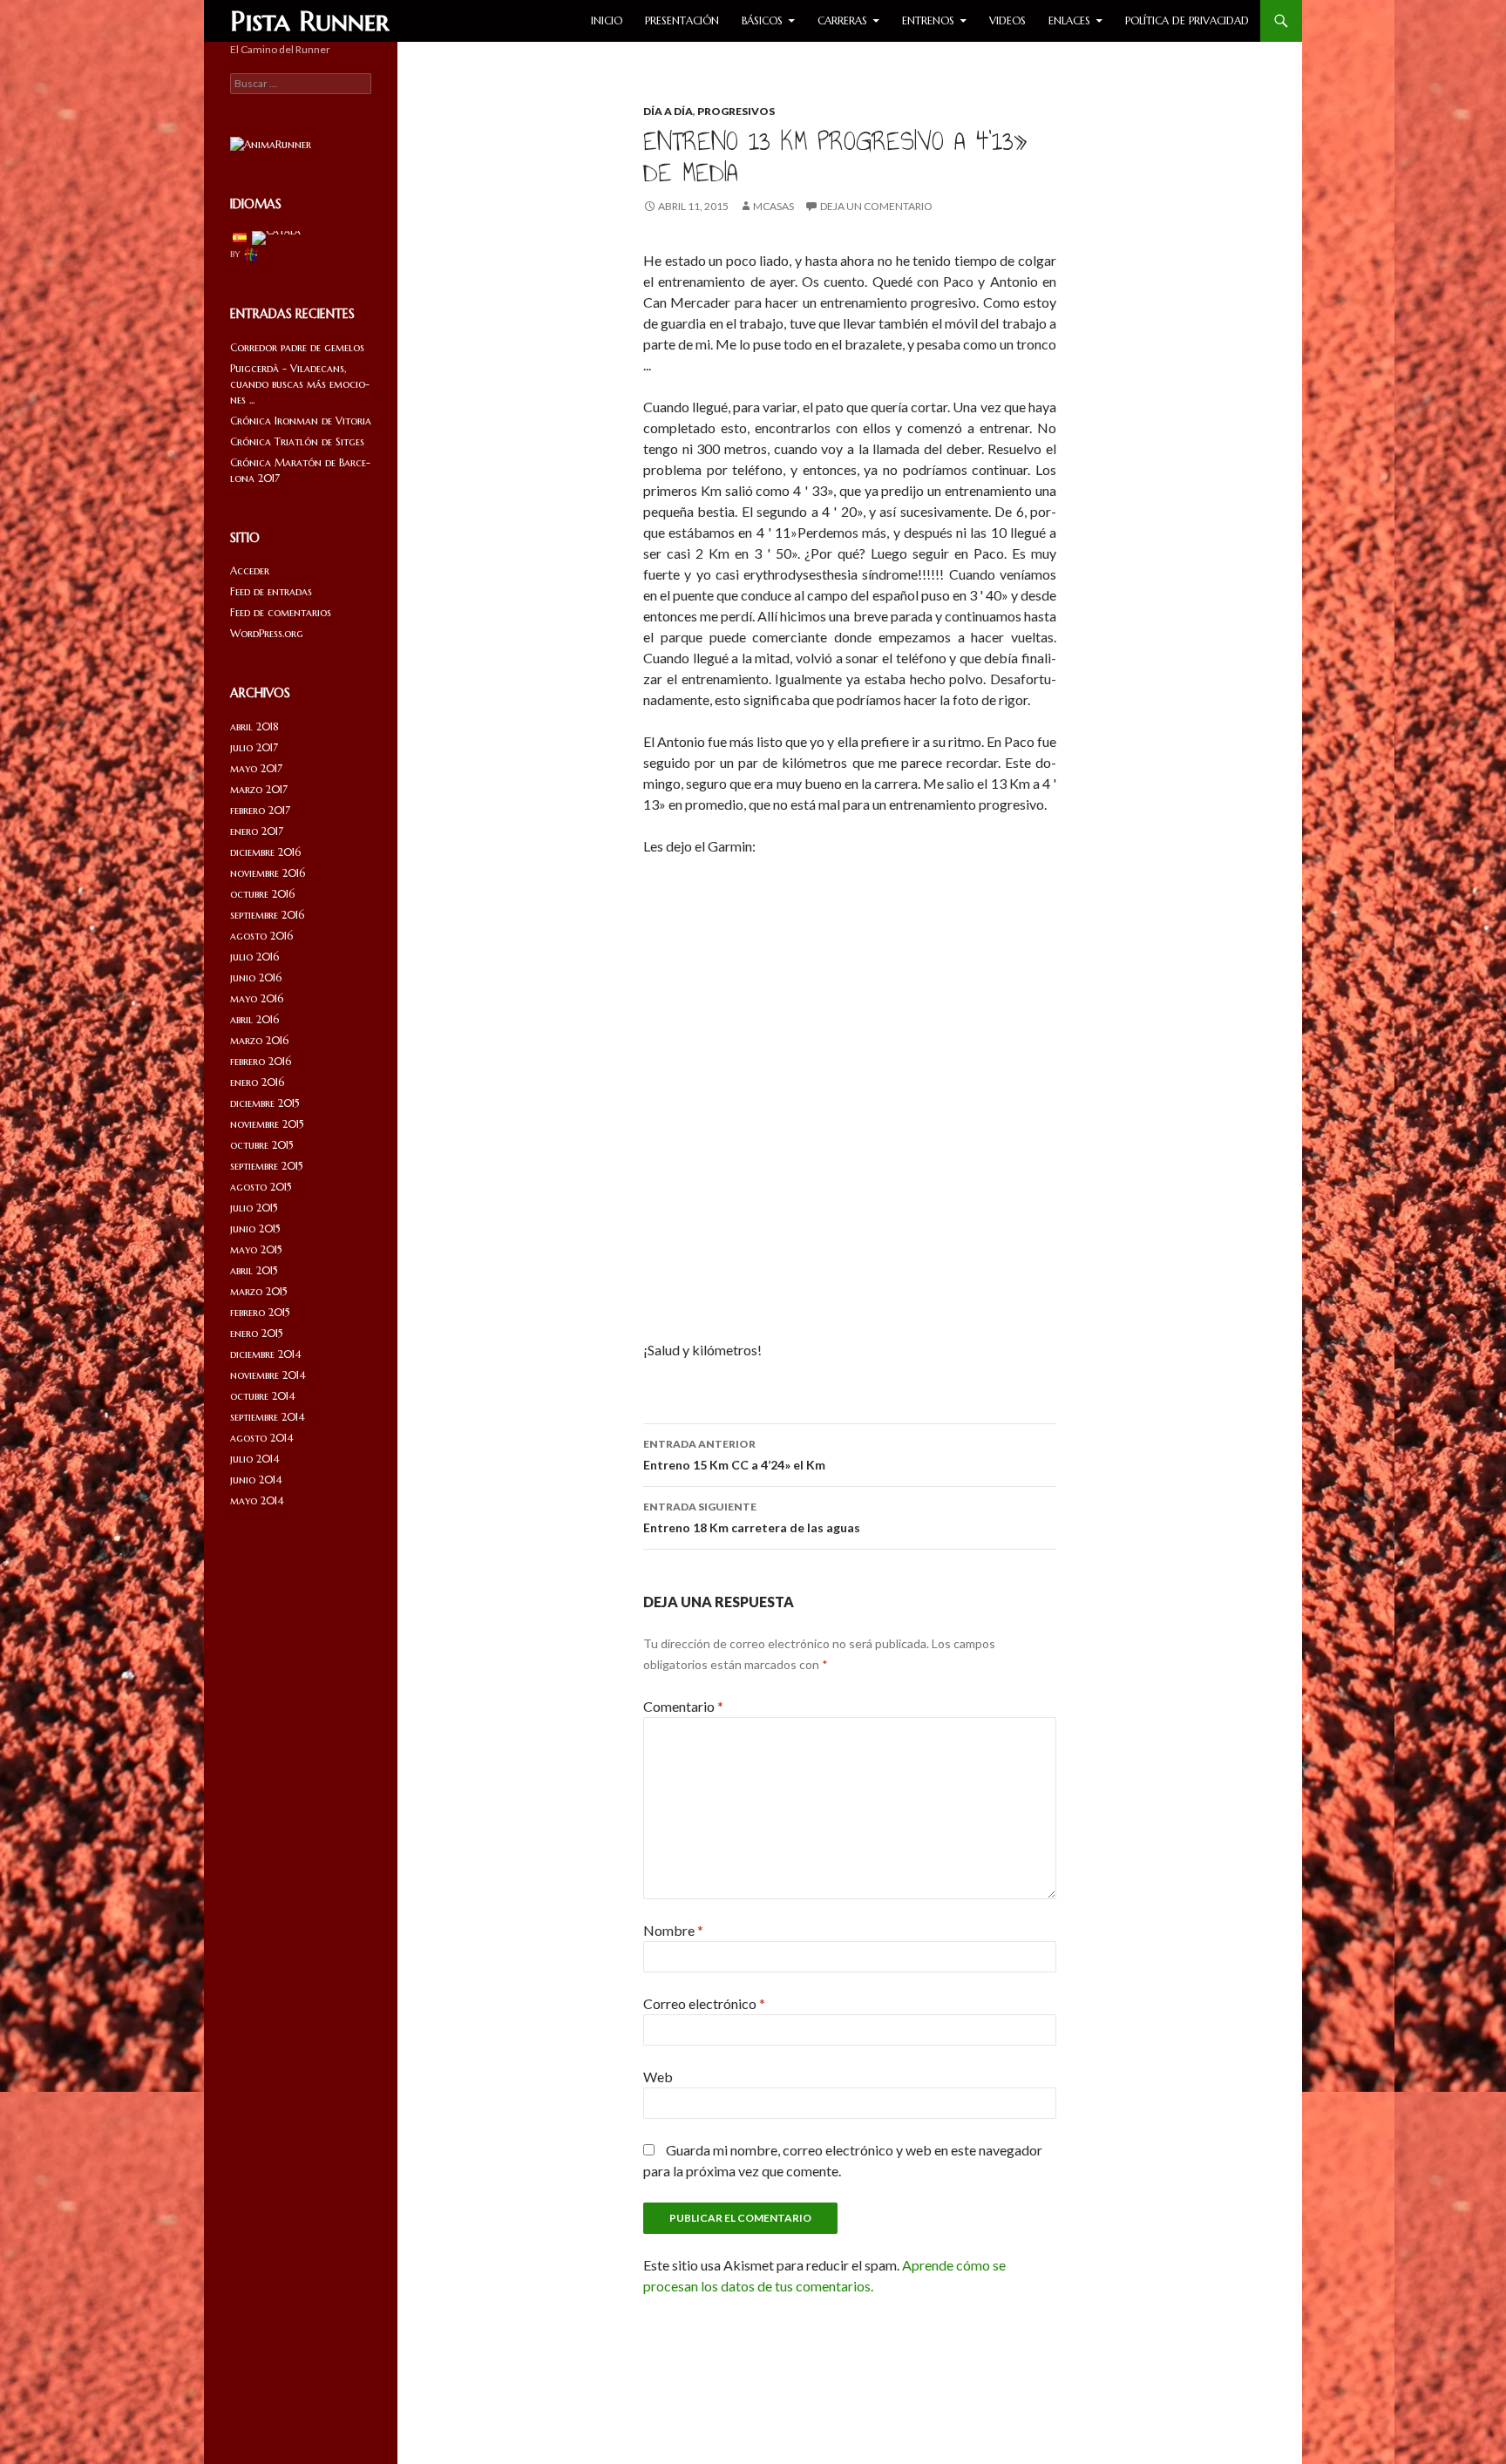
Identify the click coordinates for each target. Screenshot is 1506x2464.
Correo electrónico (704, 2003)
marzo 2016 (259, 1040)
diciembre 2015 (265, 1103)
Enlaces (1069, 20)
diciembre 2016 (265, 852)
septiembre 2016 (267, 915)
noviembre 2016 (268, 873)
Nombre (673, 1930)
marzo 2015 (259, 1291)
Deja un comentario (876, 206)
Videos (1007, 20)
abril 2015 (254, 1270)
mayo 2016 (257, 998)
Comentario (683, 1706)
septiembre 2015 (267, 1166)
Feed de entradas (271, 591)
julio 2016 (254, 957)
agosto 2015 (261, 1187)
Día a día (668, 111)
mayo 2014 (257, 1500)
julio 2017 (254, 747)
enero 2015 (257, 1333)
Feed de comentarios (281, 612)
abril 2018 (254, 726)
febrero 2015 (260, 1312)
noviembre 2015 (267, 1124)
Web (658, 2077)
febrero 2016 (261, 1061)
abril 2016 (254, 1019)
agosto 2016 (261, 936)
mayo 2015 (256, 1249)
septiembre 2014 (268, 1417)
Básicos (762, 20)
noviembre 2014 (268, 1375)
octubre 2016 (262, 894)
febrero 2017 (260, 810)
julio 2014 (255, 1459)
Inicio (607, 20)
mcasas (773, 206)
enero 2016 (257, 1082)
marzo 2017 (259, 789)
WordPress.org (267, 633)
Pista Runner (310, 21)
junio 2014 (256, 1480)
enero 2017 (257, 831)
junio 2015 (255, 1229)
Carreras (842, 20)
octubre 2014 (263, 1396)
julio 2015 (254, 1208)
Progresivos (736, 111)
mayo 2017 (256, 768)
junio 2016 (256, 977)
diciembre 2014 (266, 1354)
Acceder (250, 570)
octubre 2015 (262, 1145)
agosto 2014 (262, 1438)
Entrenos (928, 20)
